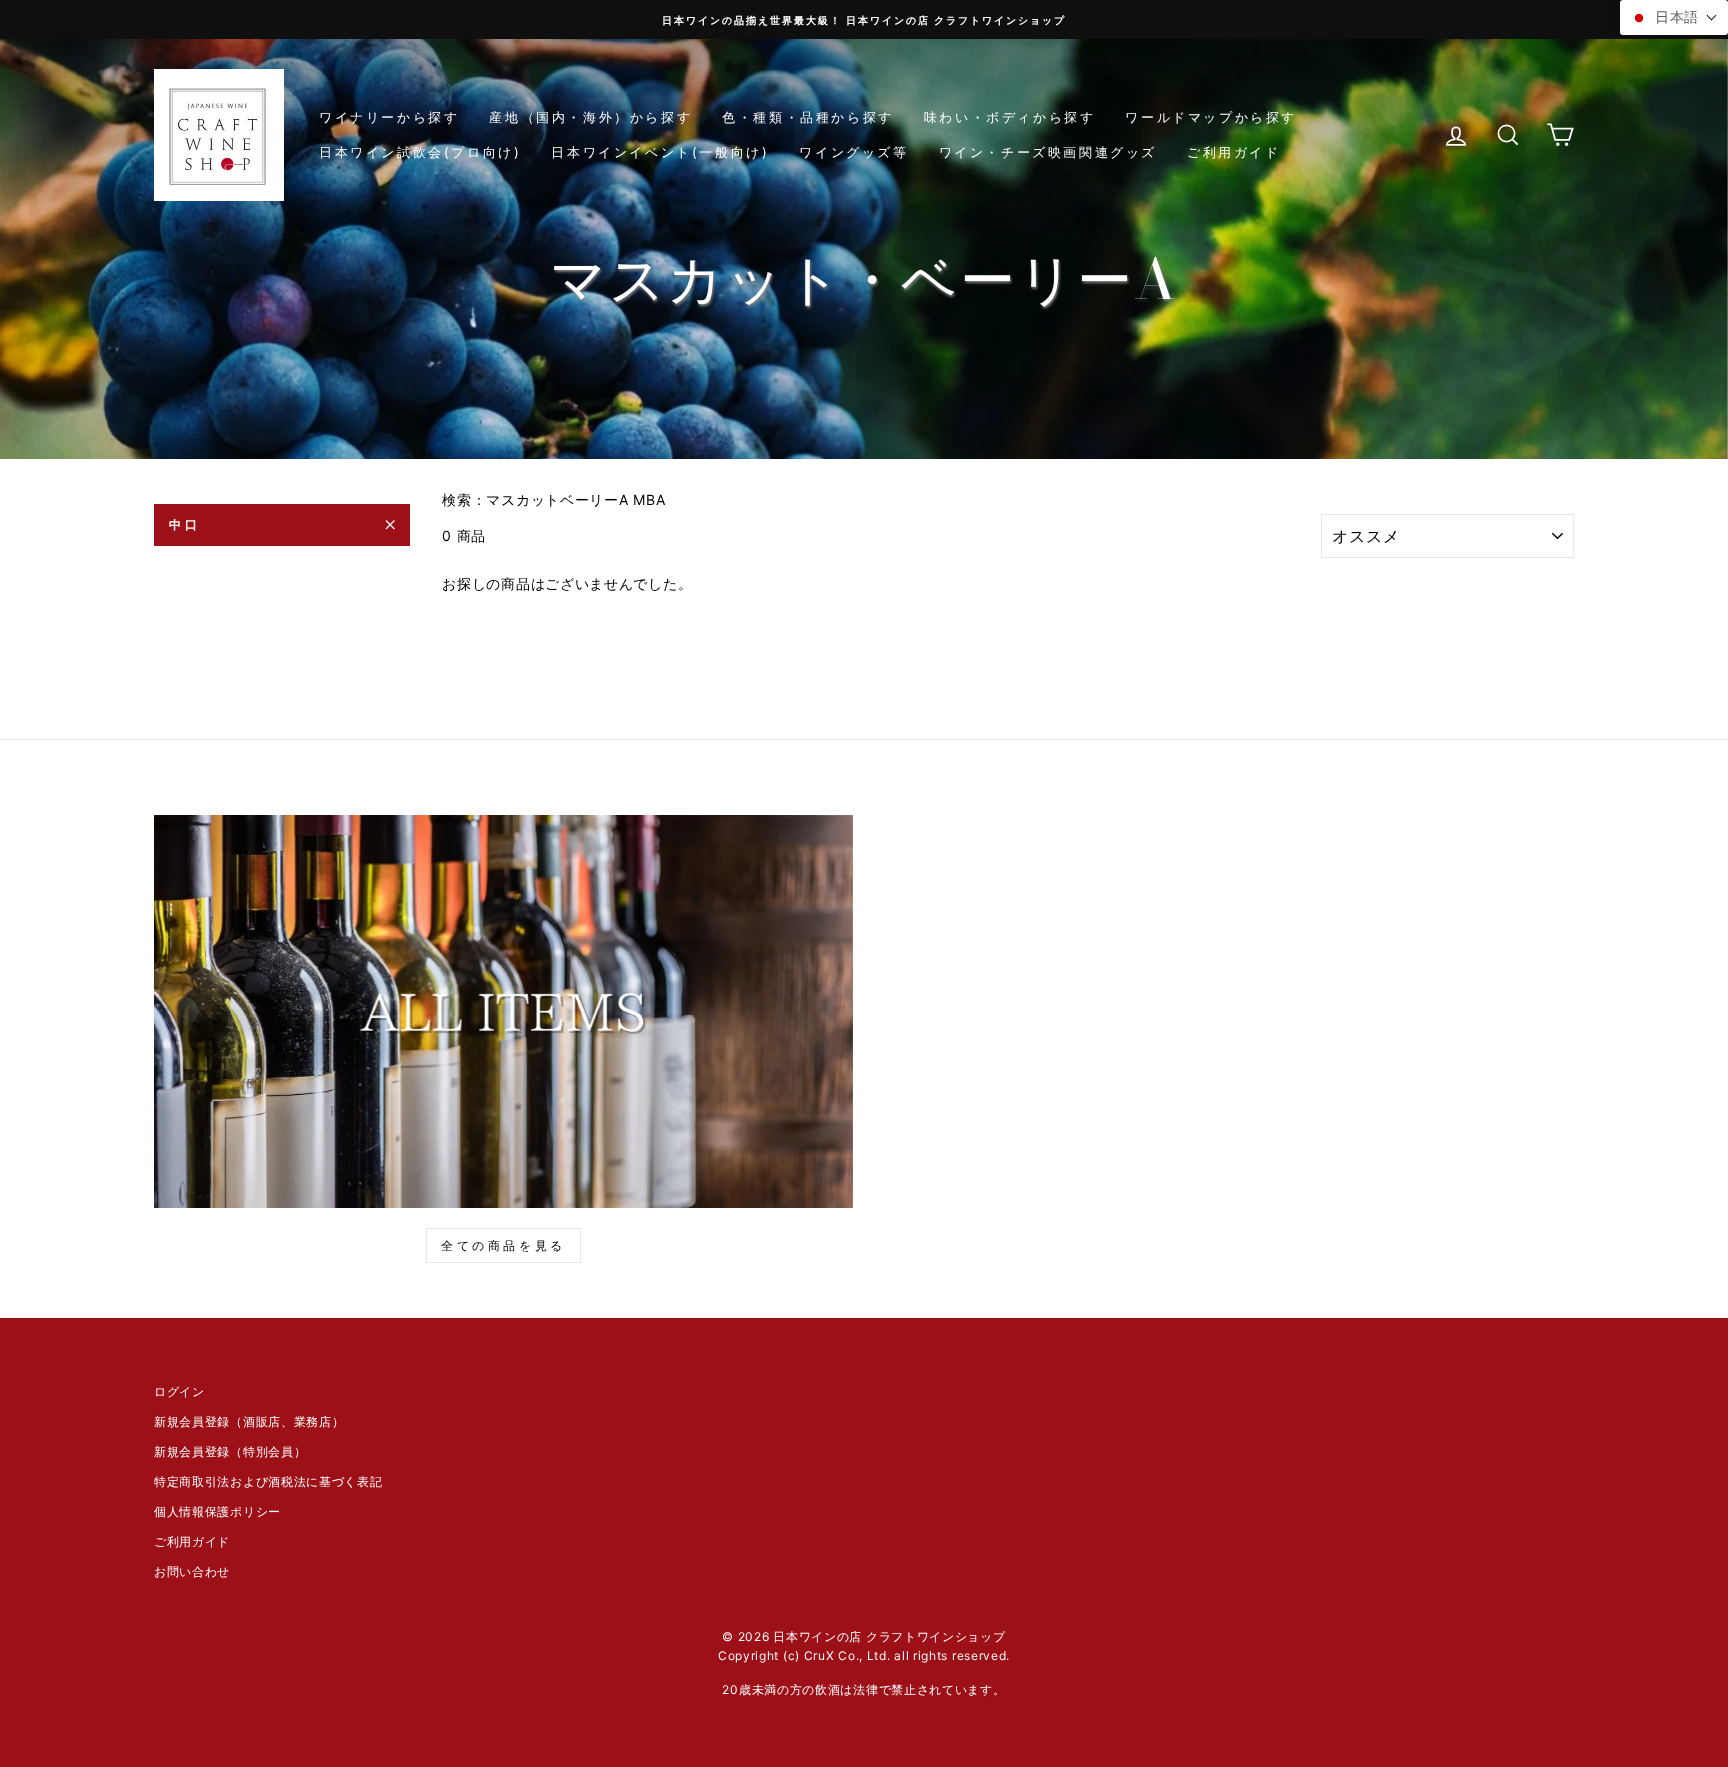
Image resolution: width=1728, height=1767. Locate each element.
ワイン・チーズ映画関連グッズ (1048, 152)
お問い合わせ (192, 1571)
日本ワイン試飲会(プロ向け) (420, 152)
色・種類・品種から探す (808, 117)
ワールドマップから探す (1211, 117)
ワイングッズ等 (853, 152)
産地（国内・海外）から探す (590, 117)
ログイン (179, 1391)
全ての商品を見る (503, 1245)
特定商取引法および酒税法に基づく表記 (268, 1481)
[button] (1674, 17)
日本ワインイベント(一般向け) (660, 152)
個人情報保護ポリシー (217, 1511)
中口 (184, 524)
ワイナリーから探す (389, 117)
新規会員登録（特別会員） (230, 1451)
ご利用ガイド (1234, 152)
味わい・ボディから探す (1010, 117)
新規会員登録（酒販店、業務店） (249, 1421)
